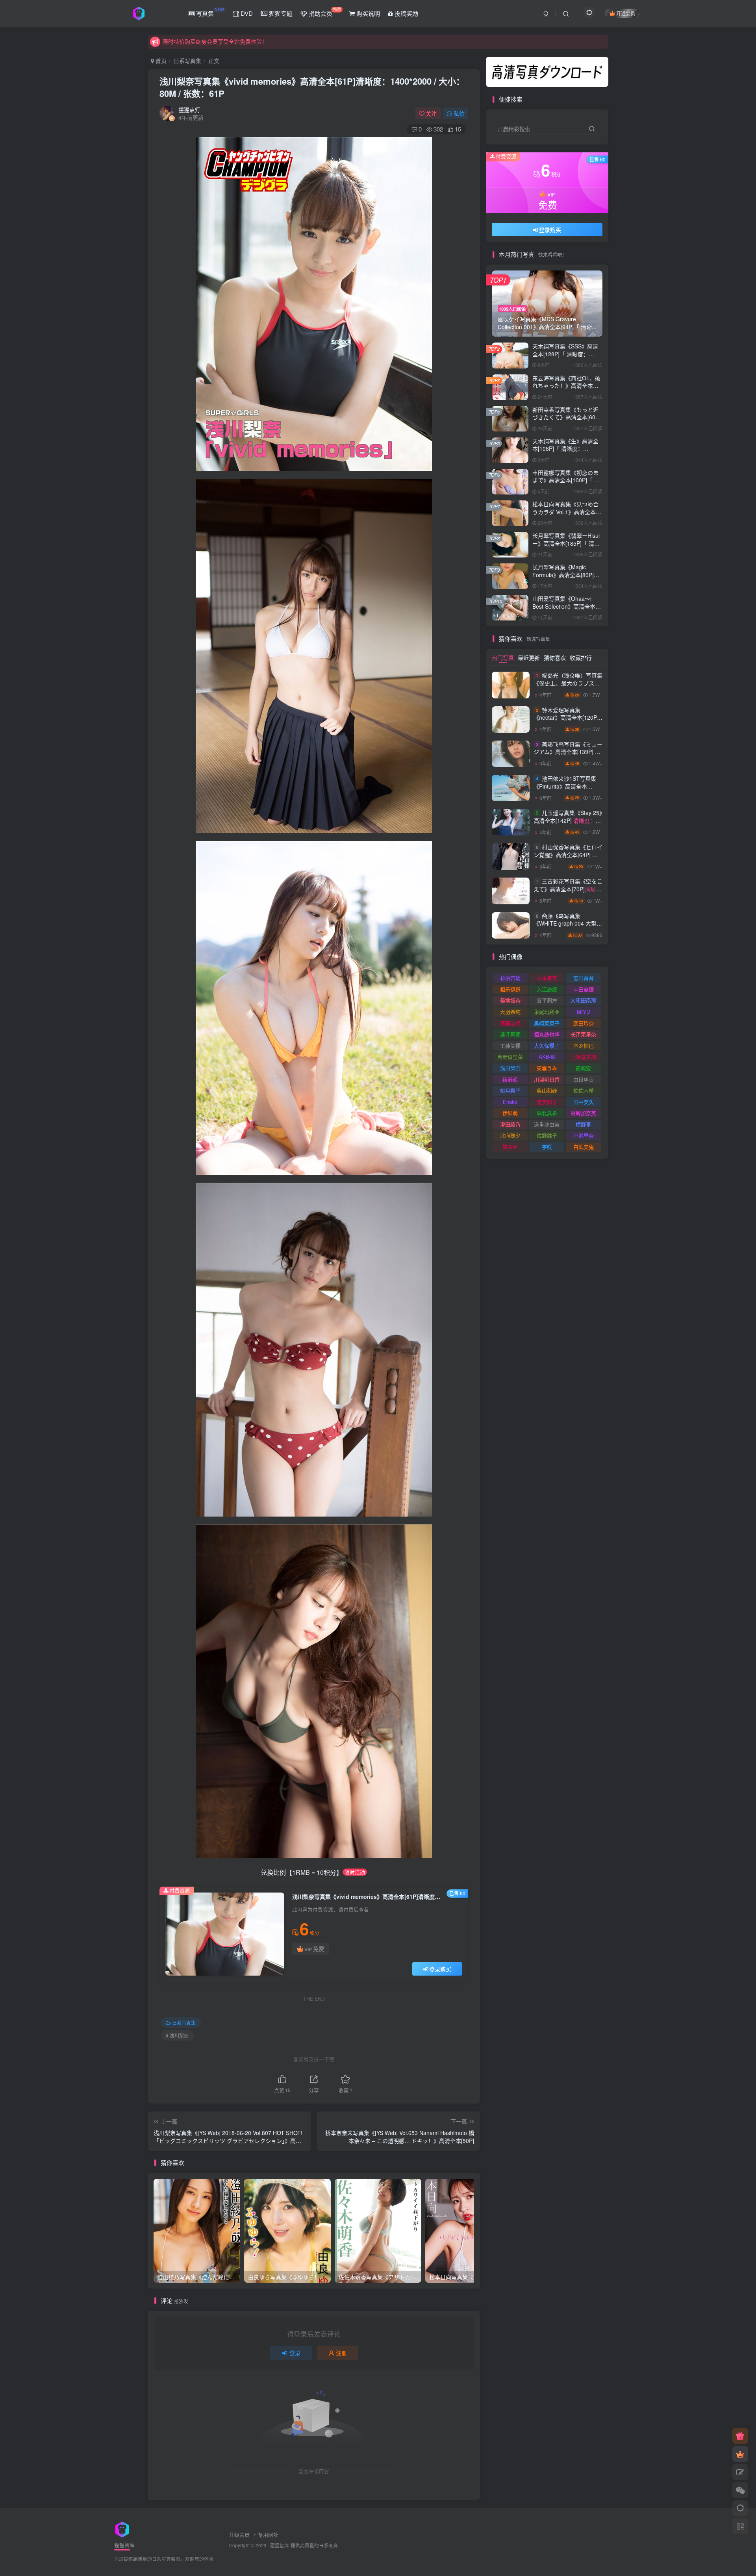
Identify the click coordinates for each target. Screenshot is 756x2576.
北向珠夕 (510, 1135)
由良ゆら (584, 1079)
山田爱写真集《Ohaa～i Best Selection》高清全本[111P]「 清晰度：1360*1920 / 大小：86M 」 (566, 610)
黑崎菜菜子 (547, 1023)
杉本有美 (547, 978)
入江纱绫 (547, 989)
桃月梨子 (510, 1090)
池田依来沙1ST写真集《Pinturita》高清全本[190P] (568, 790)
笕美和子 (547, 1102)
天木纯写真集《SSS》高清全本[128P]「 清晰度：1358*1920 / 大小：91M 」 (566, 354)
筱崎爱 (583, 1068)
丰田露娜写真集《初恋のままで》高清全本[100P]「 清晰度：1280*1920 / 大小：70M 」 (566, 484)
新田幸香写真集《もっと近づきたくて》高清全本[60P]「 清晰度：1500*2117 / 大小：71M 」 (566, 421)
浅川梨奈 (510, 1068)
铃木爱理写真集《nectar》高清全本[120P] (566, 721)
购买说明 (367, 13)
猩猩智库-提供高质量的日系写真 (304, 2545)
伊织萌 (510, 1113)
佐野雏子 (547, 1135)
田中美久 (584, 1102)
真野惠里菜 (510, 1057)
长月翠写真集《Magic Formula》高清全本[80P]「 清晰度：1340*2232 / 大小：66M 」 (566, 579)
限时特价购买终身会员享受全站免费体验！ (215, 38)
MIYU (583, 1012)
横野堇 (583, 1124)
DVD (246, 13)
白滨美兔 (584, 1147)
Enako (510, 1102)
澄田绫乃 (510, 1124)
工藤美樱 (510, 1045)
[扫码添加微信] (740, 2490)
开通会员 (626, 13)
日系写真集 (187, 61)
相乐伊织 (510, 989)
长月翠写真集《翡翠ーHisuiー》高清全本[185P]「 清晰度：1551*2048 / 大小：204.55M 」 (566, 547)
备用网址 (268, 2534)
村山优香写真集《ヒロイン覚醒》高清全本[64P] (568, 858)
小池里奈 (584, 1135)
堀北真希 (547, 1113)
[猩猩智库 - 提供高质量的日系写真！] (122, 2529)
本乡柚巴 (584, 1045)
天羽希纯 (510, 1012)
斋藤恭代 (510, 1023)
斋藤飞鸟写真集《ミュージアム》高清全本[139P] (568, 756)
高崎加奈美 (583, 1113)
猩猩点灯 (189, 109)
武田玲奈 (584, 1023)
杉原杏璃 (510, 978)
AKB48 (547, 1057)
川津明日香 (547, 1079)
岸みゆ (510, 1147)
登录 (295, 2353)
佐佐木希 (584, 1090)
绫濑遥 (510, 1079)
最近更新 (529, 657)
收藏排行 (581, 657)
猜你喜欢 (555, 657)
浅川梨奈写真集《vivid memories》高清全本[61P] (312, 87)
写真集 (209, 12)
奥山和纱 (547, 1090)
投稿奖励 (406, 13)
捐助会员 (324, 12)
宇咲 (547, 1147)
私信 (459, 113)
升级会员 (239, 2534)
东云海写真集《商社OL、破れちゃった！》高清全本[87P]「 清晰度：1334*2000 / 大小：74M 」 (567, 390)
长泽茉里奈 (583, 1034)
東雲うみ (547, 1068)
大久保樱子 (547, 1045)
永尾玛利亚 (547, 1012)
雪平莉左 (547, 1000)
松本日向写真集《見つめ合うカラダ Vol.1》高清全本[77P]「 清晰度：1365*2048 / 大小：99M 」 (567, 516)
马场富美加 (583, 1057)
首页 (160, 61)
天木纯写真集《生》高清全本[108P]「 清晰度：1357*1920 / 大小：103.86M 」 (565, 453)
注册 (341, 2353)
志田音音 (584, 978)
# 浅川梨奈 (177, 2035)
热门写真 (503, 657)
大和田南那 (583, 1000)
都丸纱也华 (547, 1034)
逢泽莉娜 (510, 1034)
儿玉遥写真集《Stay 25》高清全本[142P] (568, 243)
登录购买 (440, 1969)
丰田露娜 (584, 989)
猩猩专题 (280, 13)
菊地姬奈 (510, 1000)
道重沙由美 (547, 1124)
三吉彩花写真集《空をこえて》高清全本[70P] (568, 893)
